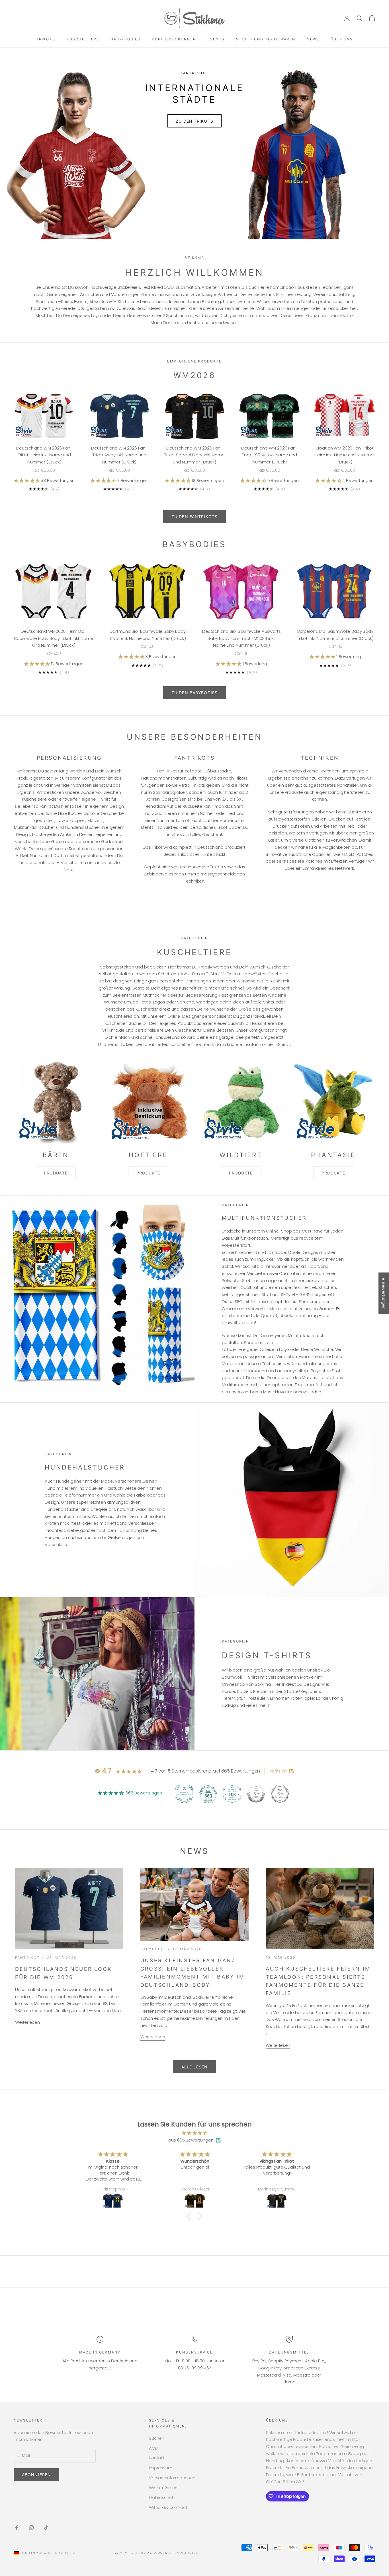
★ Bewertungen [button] (384, 1293)
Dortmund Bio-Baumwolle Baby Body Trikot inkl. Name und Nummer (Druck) (148, 635)
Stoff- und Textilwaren (266, 39)
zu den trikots (195, 109)
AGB (153, 2448)
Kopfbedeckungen (174, 39)
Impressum (161, 2468)
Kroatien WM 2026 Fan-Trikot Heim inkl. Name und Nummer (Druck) (345, 455)
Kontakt (157, 2458)
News (313, 39)
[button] (27, 480)
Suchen (157, 2438)
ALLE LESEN (195, 2067)
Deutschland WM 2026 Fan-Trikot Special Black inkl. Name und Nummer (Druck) (194, 455)
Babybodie (153, 1949)
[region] (195, 143)
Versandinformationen (172, 2478)
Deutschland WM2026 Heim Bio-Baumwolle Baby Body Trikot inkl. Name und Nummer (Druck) (54, 638)
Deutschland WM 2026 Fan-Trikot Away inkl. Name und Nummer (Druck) (119, 455)
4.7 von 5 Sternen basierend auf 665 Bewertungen (205, 1771)
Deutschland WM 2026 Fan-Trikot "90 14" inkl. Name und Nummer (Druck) (269, 455)
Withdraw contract (168, 2507)
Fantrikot (27, 1958)
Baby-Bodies (126, 39)
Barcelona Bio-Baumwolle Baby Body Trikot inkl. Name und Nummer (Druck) (335, 635)
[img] (195, 2133)
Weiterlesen (27, 2022)
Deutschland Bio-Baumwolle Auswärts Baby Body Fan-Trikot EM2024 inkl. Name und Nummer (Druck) (241, 638)
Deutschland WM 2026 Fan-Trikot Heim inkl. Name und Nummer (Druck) (44, 455)
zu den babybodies (195, 693)
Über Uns (342, 39)
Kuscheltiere (83, 39)
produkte (56, 1173)
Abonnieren (36, 2475)
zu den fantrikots (195, 517)
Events (216, 39)
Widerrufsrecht (164, 2488)
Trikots (46, 39)
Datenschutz (162, 2497)
